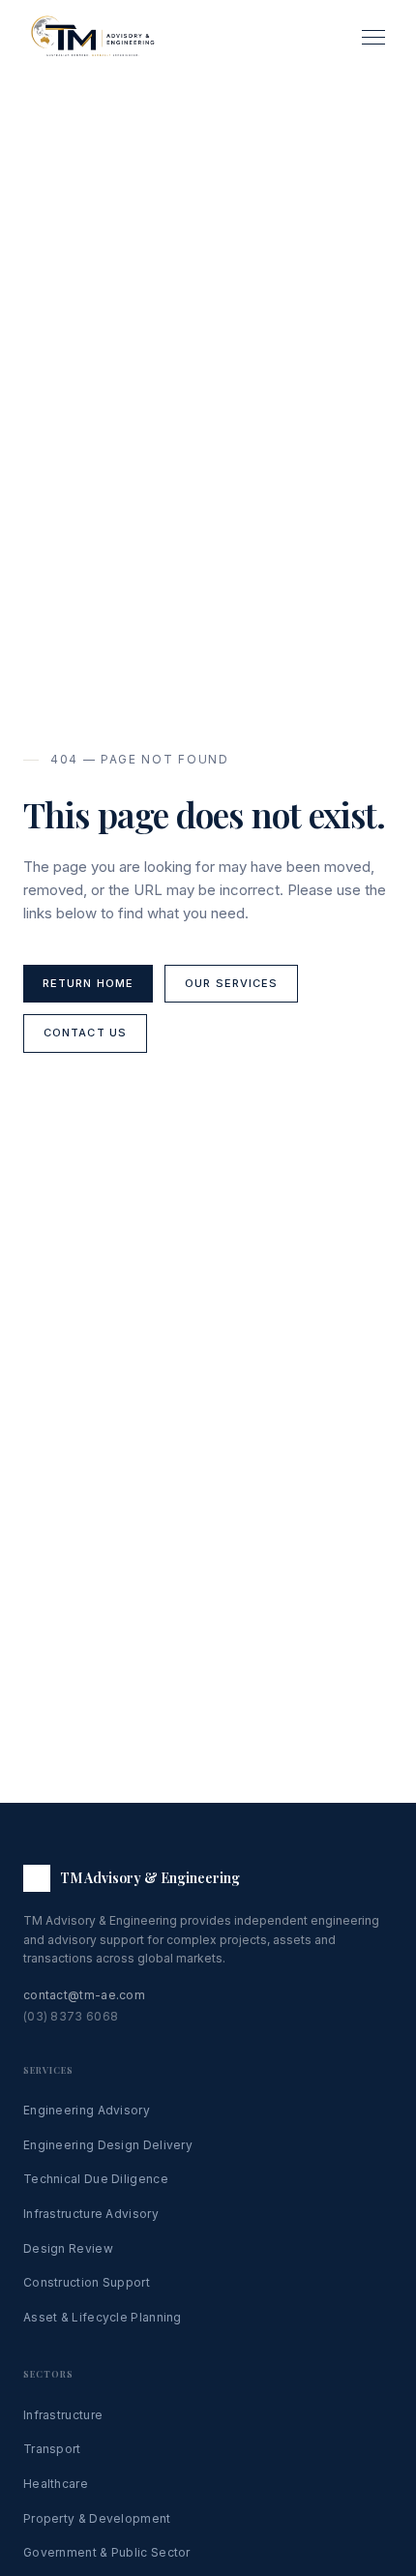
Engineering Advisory (87, 2110)
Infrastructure (63, 2415)
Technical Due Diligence (96, 2179)
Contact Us (85, 1033)
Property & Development (97, 2518)
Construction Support (87, 2282)
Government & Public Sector (107, 2552)
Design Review (68, 2248)
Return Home (88, 983)
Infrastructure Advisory (91, 2214)
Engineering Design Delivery (108, 2145)
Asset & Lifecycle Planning (103, 2317)
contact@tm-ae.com (84, 1995)
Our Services (231, 983)
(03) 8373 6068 (71, 2016)
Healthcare (56, 2484)
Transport (52, 2449)
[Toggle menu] (373, 37)
